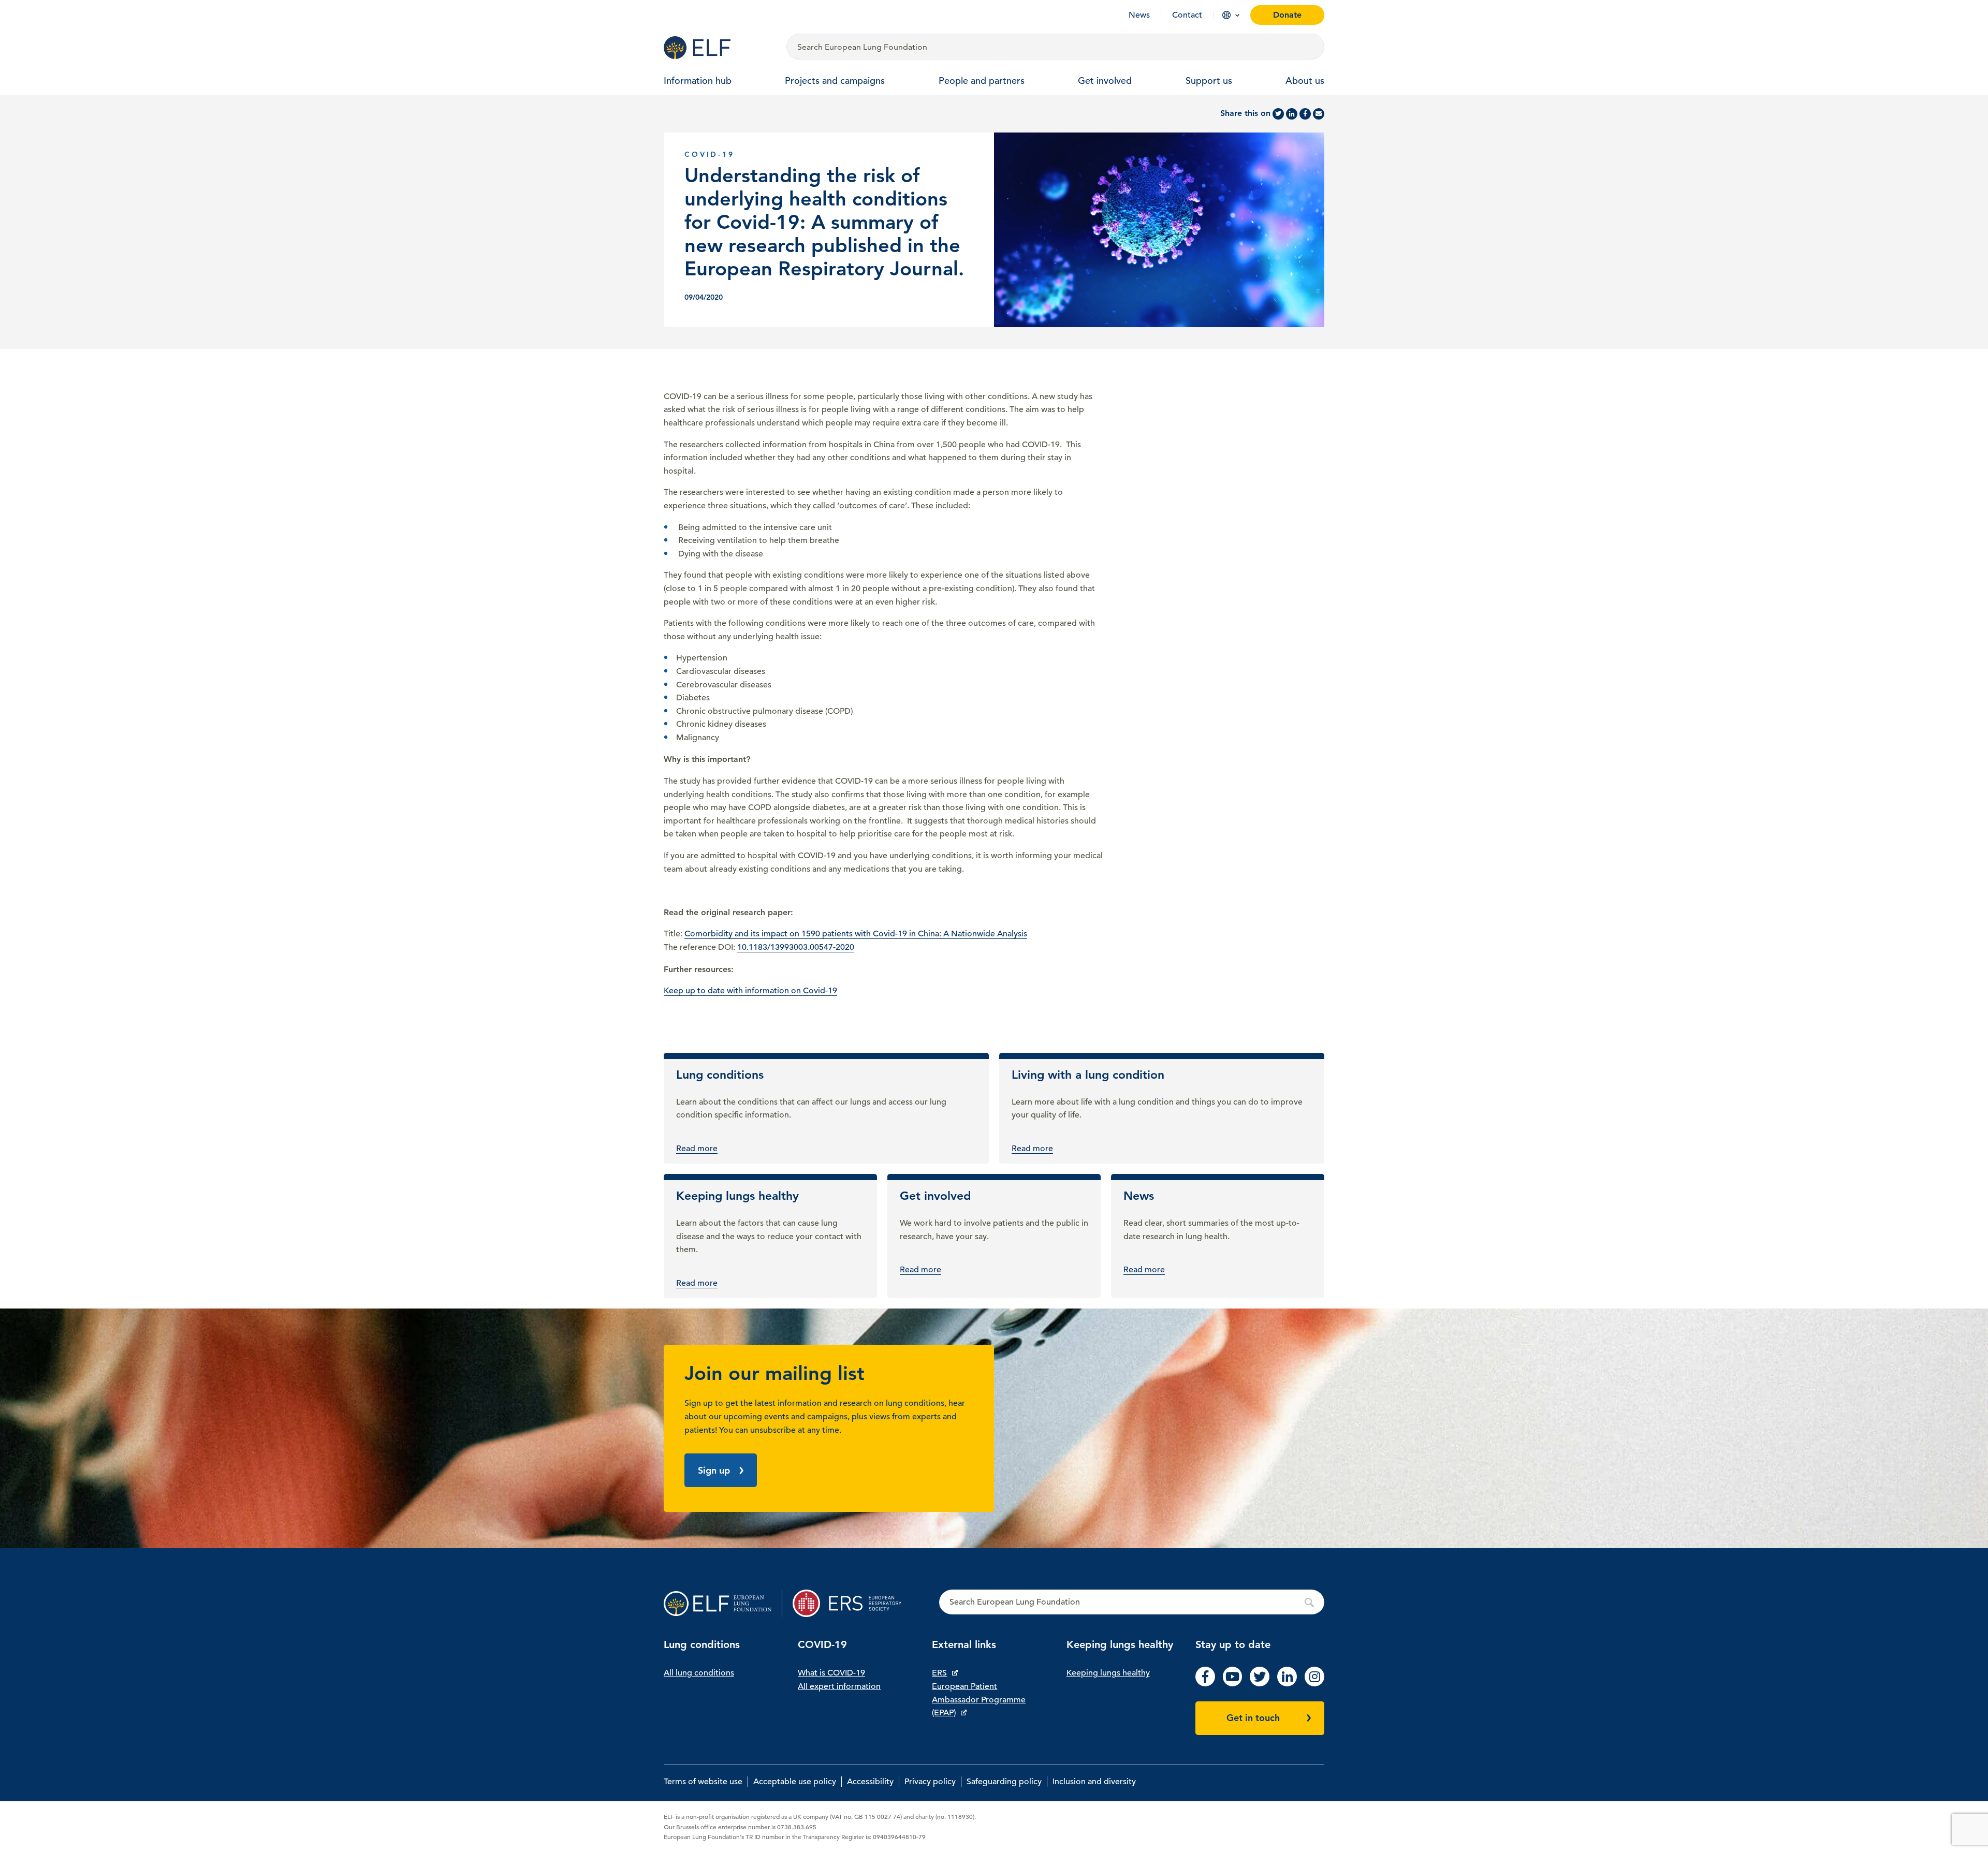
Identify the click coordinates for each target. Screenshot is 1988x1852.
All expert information (839, 1686)
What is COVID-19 (831, 1673)
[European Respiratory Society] (852, 1603)
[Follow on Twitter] (1260, 1684)
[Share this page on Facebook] (1305, 114)
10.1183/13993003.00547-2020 (796, 947)
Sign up (714, 1470)
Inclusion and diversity (1094, 1782)
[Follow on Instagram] (1314, 1684)
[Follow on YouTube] (1233, 1684)
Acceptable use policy (795, 1782)
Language (1226, 15)
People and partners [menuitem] (982, 80)
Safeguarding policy (1004, 1782)
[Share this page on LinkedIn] (1292, 114)
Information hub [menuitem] (698, 80)
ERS (939, 1673)
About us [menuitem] (1305, 80)
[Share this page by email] (1319, 114)
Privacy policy (930, 1782)
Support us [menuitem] (1209, 80)
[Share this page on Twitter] (1278, 114)
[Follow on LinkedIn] (1287, 1684)
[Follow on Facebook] (1205, 1684)
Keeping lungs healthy (1108, 1673)
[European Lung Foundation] (719, 48)
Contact (1187, 15)
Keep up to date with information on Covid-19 (750, 991)
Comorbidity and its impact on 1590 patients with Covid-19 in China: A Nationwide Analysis (856, 934)
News (1139, 15)
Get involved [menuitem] (1105, 80)
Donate (1287, 15)
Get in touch (1253, 1718)
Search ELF (1132, 1603)
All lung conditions (699, 1673)
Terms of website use (703, 1782)
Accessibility (870, 1782)
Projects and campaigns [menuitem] (835, 80)
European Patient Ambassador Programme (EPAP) (979, 1700)
